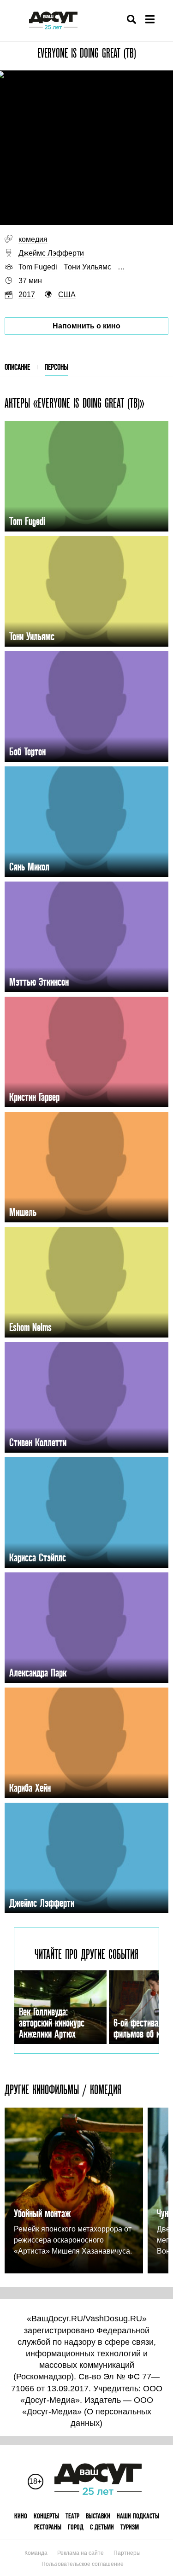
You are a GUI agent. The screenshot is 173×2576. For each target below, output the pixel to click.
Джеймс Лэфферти (51, 253)
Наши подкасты (138, 2516)
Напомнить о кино (86, 326)
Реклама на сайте (81, 2553)
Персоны (57, 367)
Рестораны (48, 2527)
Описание (17, 367)
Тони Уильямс (87, 267)
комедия (33, 239)
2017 (27, 295)
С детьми (102, 2527)
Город (76, 2527)
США (67, 295)
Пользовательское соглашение (83, 2564)
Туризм (130, 2527)
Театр (72, 2516)
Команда (36, 2553)
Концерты (46, 2516)
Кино (21, 2516)
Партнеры (127, 2553)
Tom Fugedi (38, 267)
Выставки (98, 2516)
